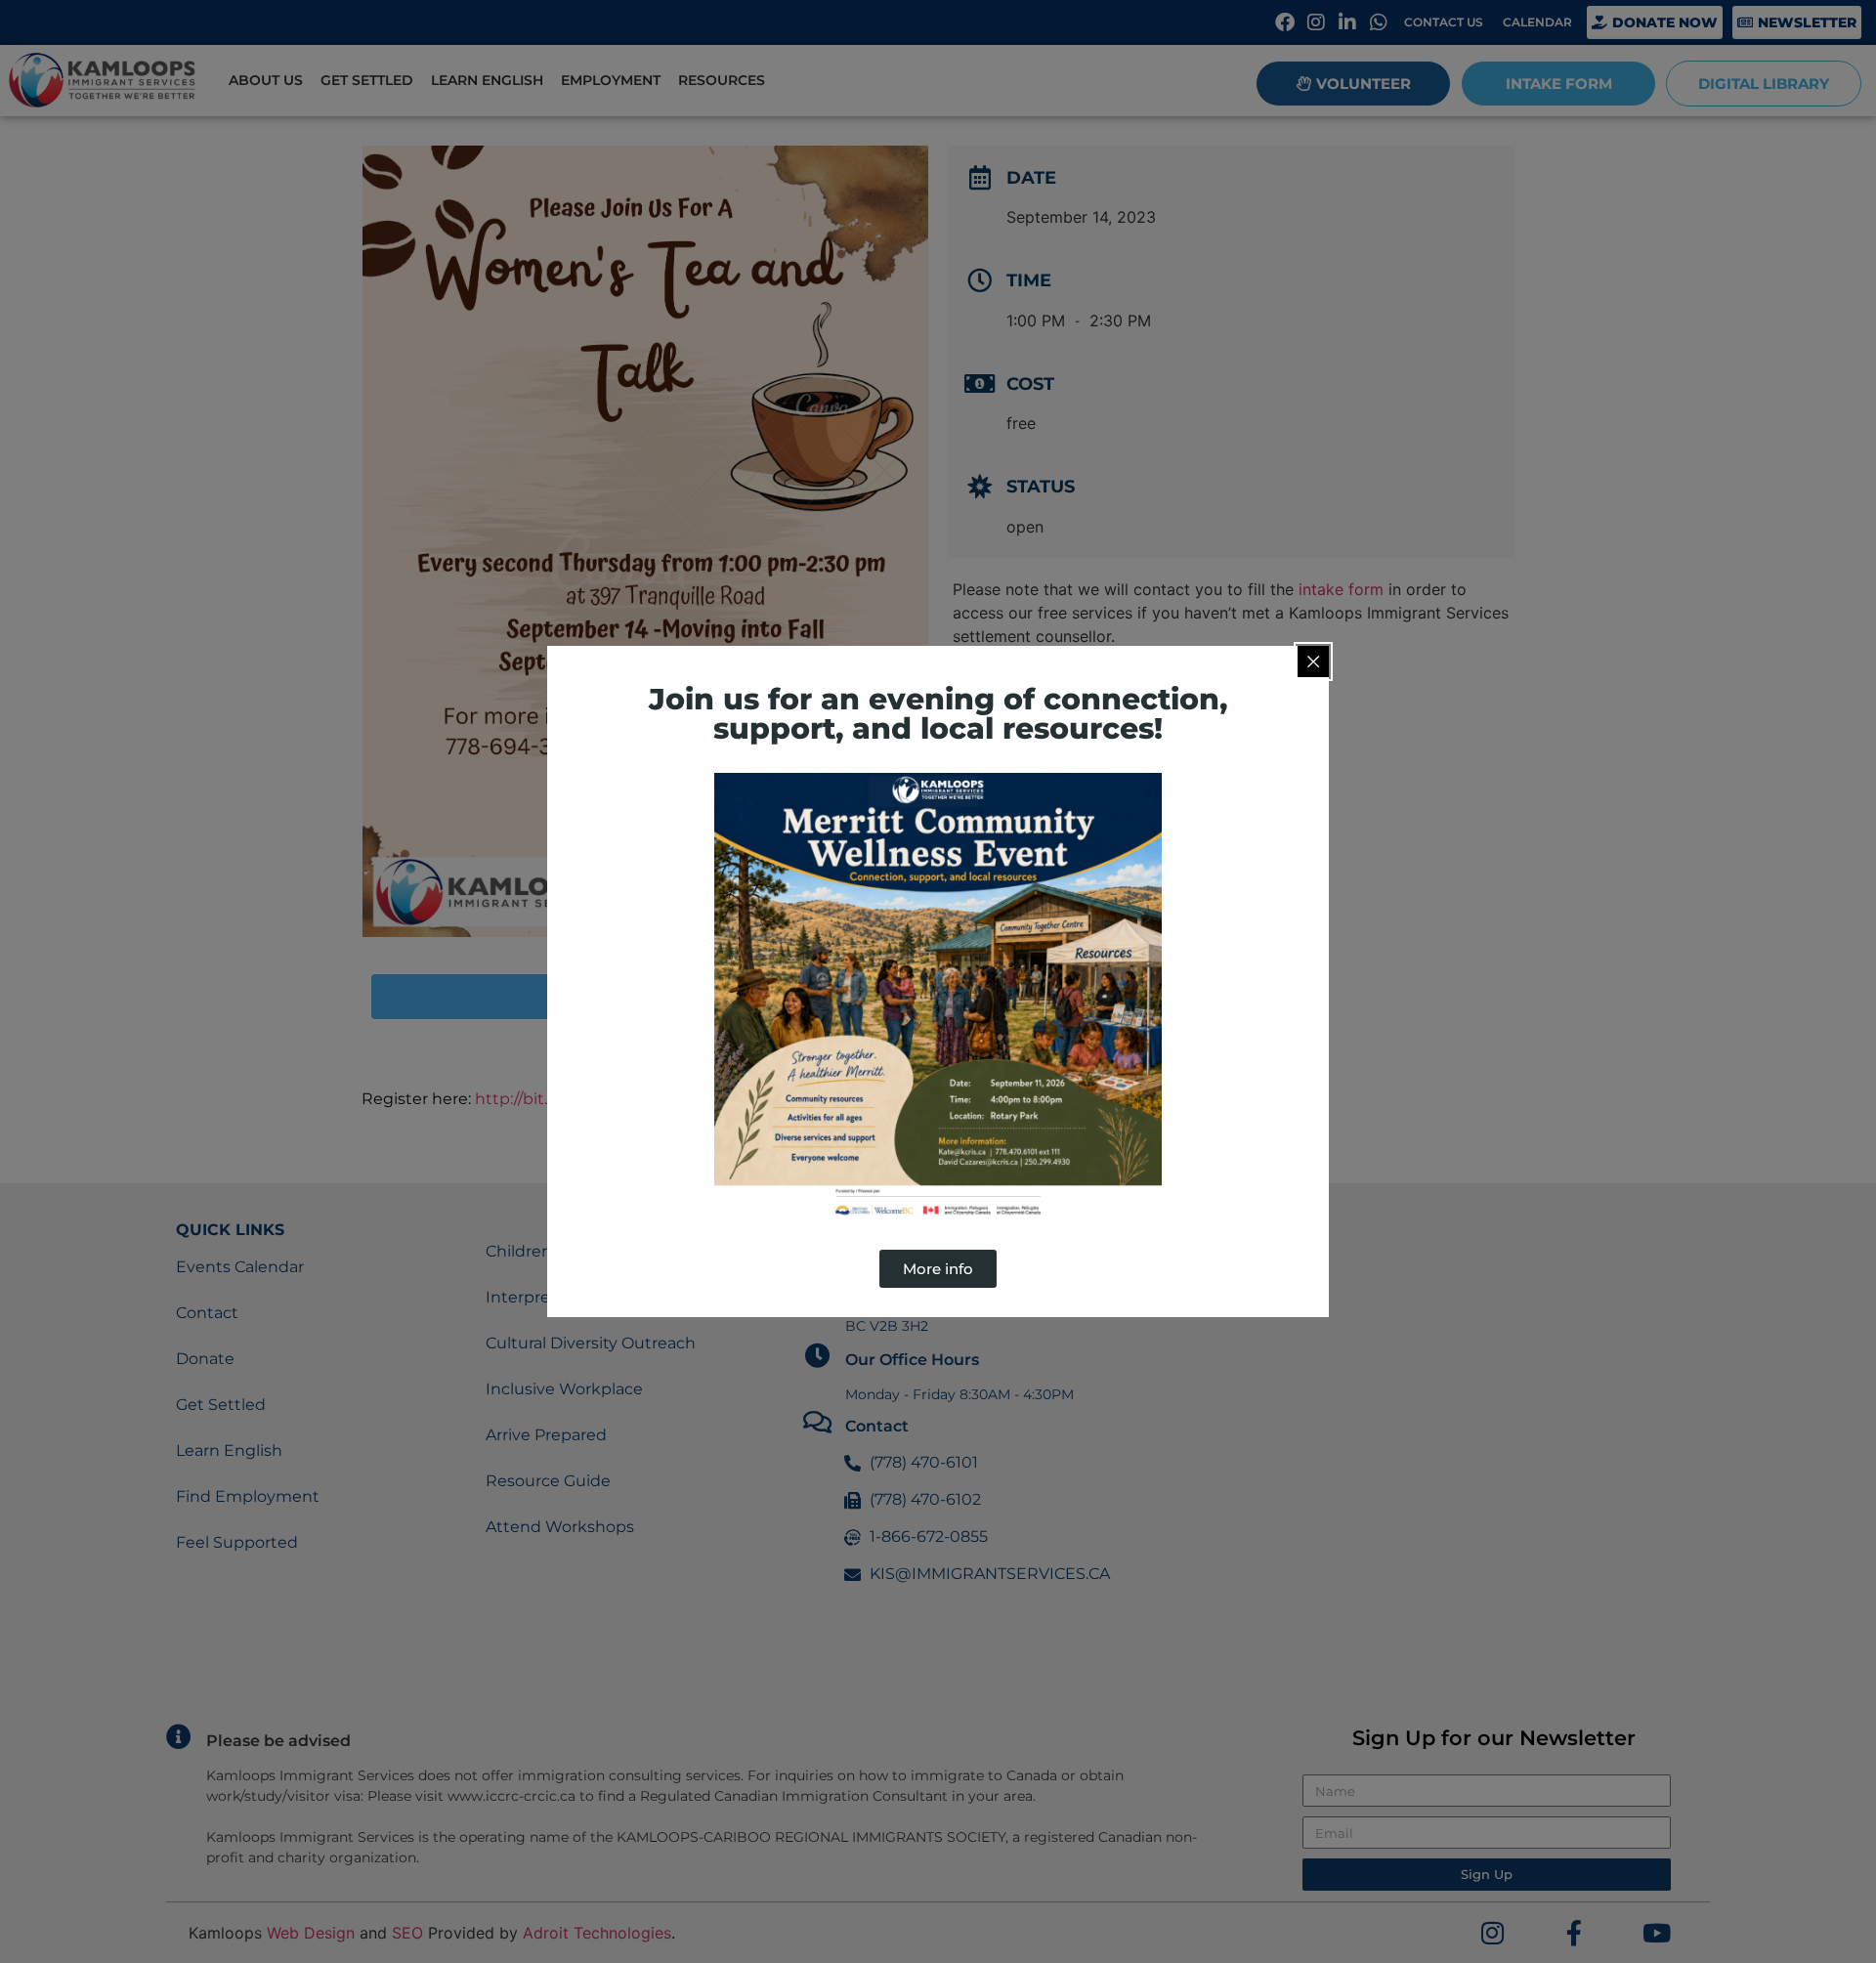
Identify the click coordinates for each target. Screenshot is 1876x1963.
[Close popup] (1313, 661)
